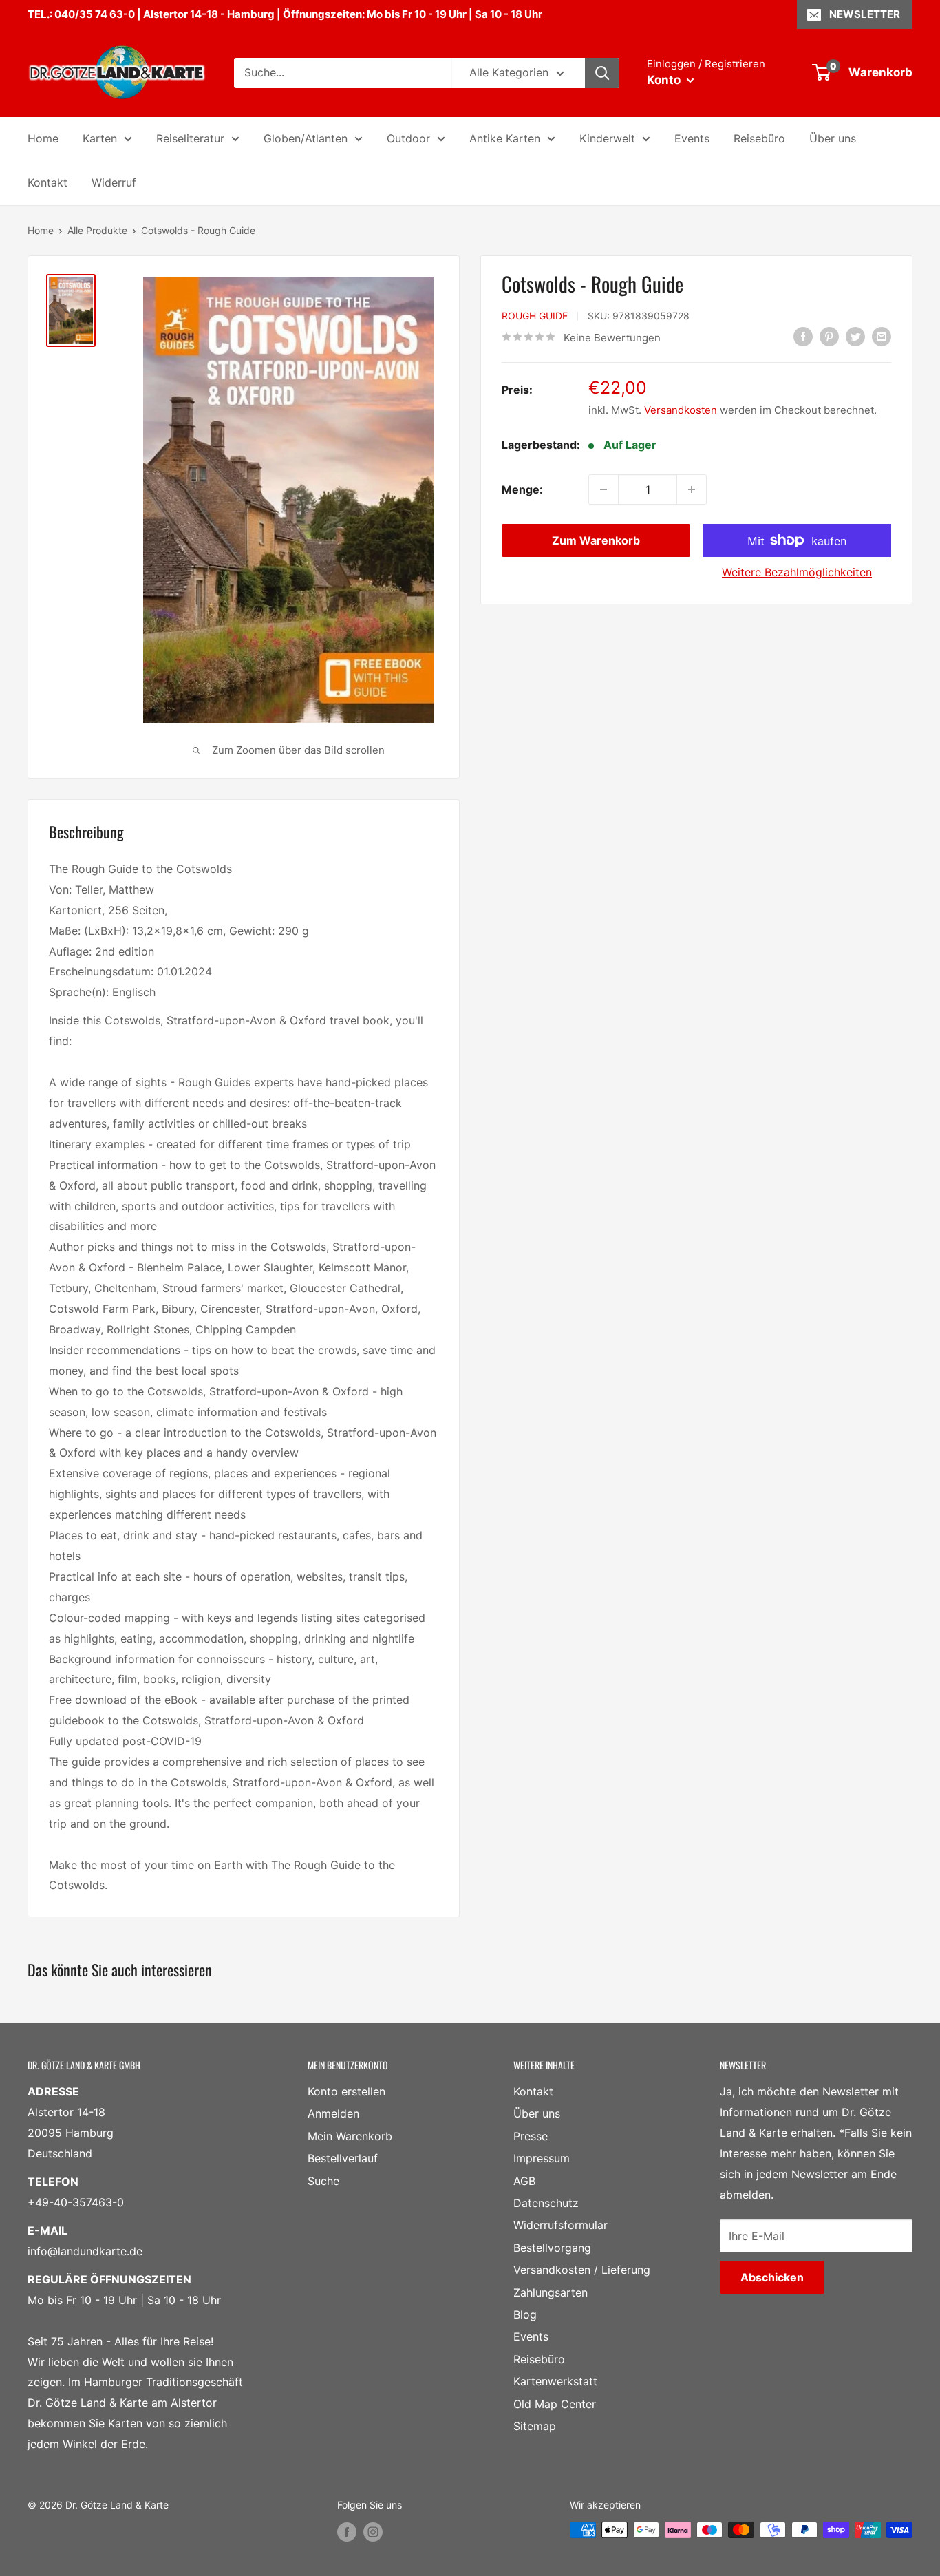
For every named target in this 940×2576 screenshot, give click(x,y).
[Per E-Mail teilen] (882, 337)
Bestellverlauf (343, 2158)
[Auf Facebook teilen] (803, 337)
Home (43, 138)
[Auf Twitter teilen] (855, 337)
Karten (100, 138)
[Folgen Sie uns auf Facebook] (347, 2531)
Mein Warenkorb (350, 2136)
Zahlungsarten (551, 2292)
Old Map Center (555, 2404)
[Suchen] (602, 73)
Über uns (833, 138)
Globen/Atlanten (306, 138)
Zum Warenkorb (596, 540)
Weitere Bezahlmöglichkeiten (797, 572)
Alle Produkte (97, 230)
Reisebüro (759, 138)
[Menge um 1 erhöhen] (692, 489)
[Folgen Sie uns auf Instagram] (373, 2531)
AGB (524, 2181)
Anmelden (333, 2113)
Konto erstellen (346, 2091)
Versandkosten (681, 409)
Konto (665, 80)
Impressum (542, 2158)
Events (692, 138)
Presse (531, 2136)
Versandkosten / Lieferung (582, 2270)
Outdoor (408, 138)
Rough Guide (535, 316)
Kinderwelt (607, 138)
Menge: (522, 489)
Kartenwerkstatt (555, 2381)
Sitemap (535, 2426)
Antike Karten (505, 138)
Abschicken (772, 2277)
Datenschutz (546, 2203)
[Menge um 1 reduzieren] (603, 489)
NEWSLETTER (865, 14)
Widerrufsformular (560, 2225)
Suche (323, 2181)
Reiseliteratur (190, 138)
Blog (525, 2314)
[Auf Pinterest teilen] (829, 337)
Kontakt (47, 182)
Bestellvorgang (552, 2248)
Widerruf (114, 182)
